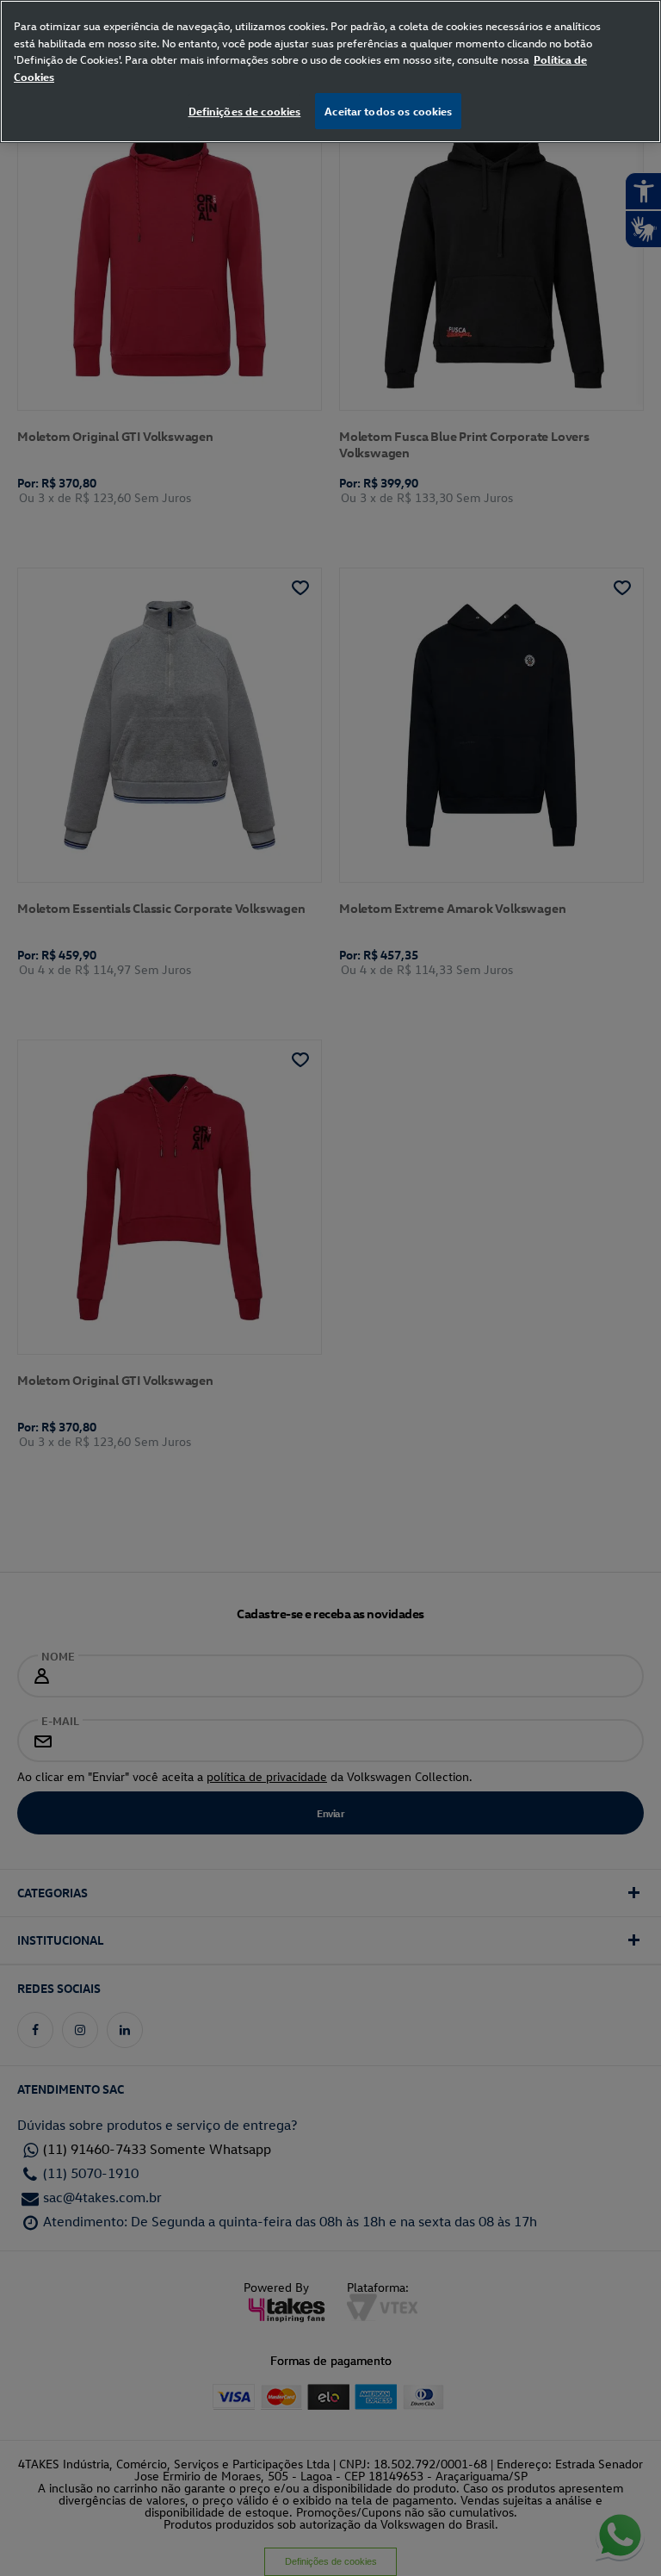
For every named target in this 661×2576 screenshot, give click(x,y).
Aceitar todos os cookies (388, 111)
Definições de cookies (245, 111)
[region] (330, 71)
